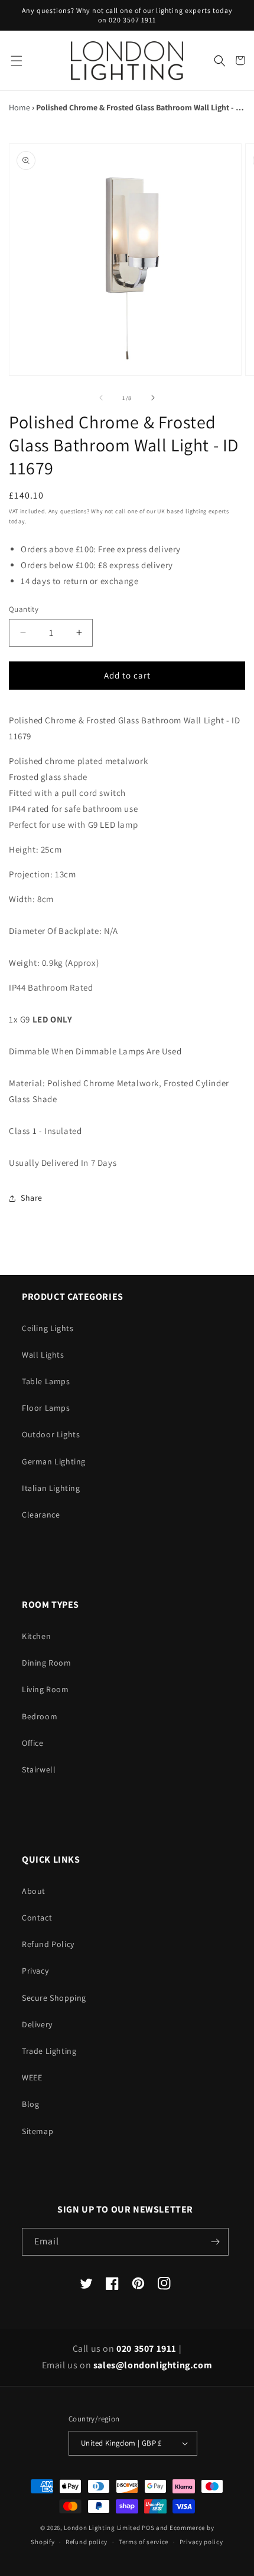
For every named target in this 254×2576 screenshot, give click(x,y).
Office (33, 1743)
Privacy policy (201, 2542)
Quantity (24, 609)
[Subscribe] (215, 2242)
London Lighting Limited (102, 2528)
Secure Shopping (54, 1998)
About (34, 1891)
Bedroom (40, 1716)
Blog (30, 2104)
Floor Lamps (46, 1408)
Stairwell (39, 1769)
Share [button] (32, 1198)
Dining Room (47, 1663)
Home (19, 107)
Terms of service (144, 2542)
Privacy (35, 1971)
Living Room (45, 1689)
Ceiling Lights (48, 1328)
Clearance (41, 1515)
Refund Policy (48, 1944)
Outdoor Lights (51, 1434)
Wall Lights (43, 1355)
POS (148, 2528)
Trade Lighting (49, 2051)
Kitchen (36, 1636)
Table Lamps (46, 1381)
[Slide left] (101, 398)
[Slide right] (153, 398)
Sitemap (38, 2131)
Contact (37, 1918)
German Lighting (54, 1461)
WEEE (32, 2077)
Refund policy (87, 2542)
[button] (16, 60)
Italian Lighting (51, 1488)
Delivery (37, 2024)
